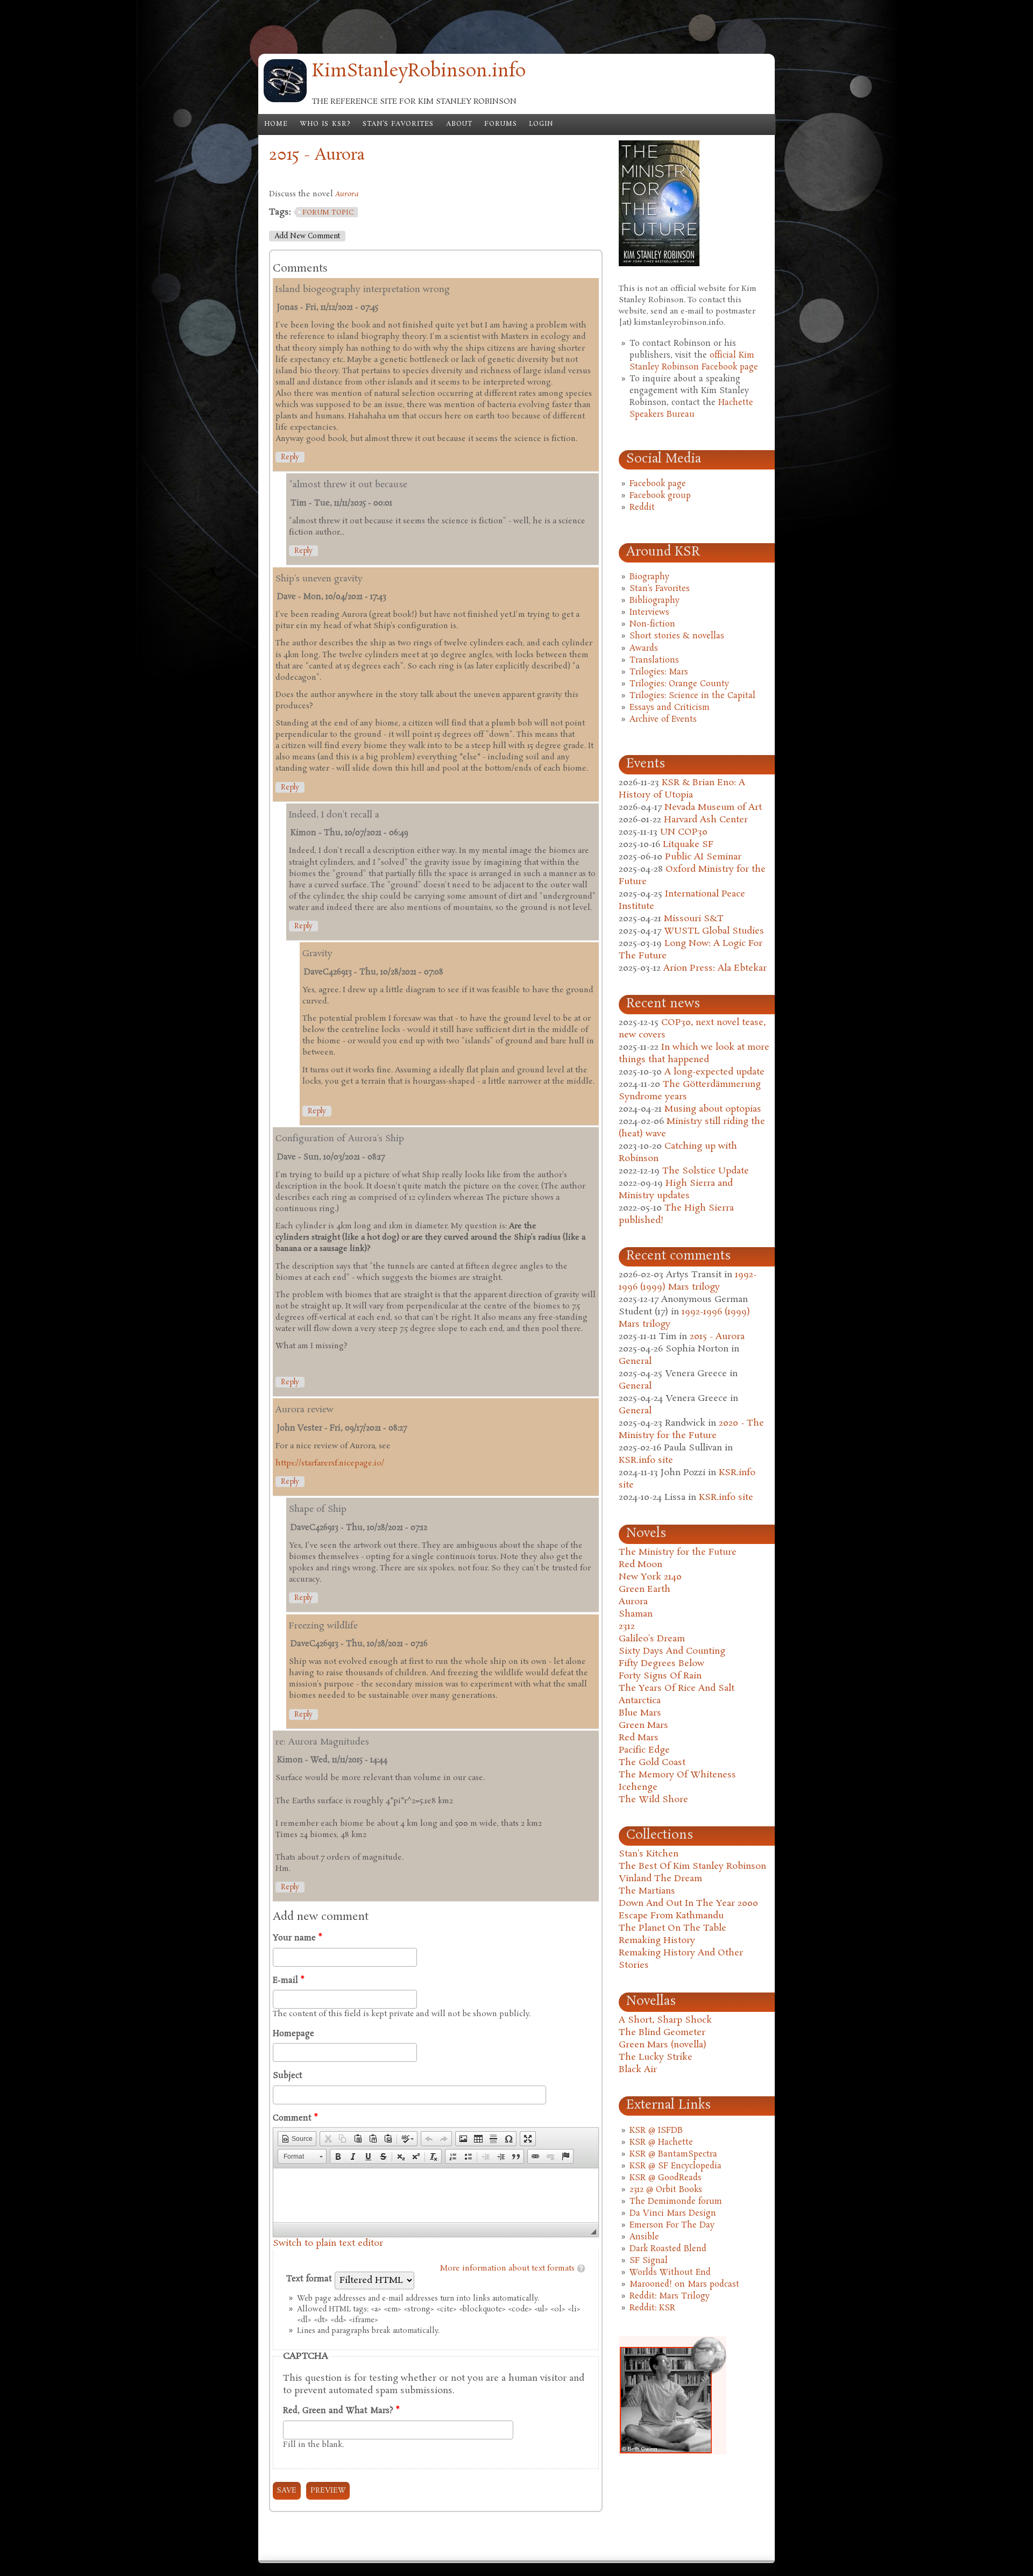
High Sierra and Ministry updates (676, 1190)
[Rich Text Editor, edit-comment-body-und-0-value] (436, 2195)
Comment (295, 2118)
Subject (288, 2076)
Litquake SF (688, 845)
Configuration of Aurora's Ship (340, 1139)
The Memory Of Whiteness (677, 1775)
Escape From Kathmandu (671, 1916)
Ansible (644, 2237)
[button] (297, 2139)
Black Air (638, 2070)
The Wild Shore (653, 1800)
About (459, 124)
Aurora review (305, 1410)
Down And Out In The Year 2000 (688, 1903)
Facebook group (660, 496)
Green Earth (645, 1589)
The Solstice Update (706, 1171)
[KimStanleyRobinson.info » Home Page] (285, 100)
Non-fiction (652, 624)
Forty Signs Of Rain (660, 1676)
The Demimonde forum (676, 2202)
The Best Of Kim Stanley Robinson (692, 1866)
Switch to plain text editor (328, 2243)
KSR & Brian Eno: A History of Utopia (682, 789)
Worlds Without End (670, 2273)
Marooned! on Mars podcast (684, 2285)
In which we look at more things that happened (694, 1054)
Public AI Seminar (703, 857)
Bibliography (655, 601)
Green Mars (643, 1725)
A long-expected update (714, 1072)
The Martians (647, 1891)
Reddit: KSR (652, 2308)
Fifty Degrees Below (661, 1664)
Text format (310, 2279)
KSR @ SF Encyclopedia (675, 2166)
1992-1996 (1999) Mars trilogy (688, 1281)
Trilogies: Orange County (679, 684)
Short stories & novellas (677, 636)
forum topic (328, 213)
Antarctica (640, 1701)
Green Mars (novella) (663, 2045)
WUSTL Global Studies (714, 931)
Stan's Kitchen (649, 1854)
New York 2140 (650, 1577)
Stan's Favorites (398, 124)
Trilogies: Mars (659, 672)
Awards (644, 649)
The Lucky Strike (656, 2057)
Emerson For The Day (672, 2225)
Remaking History (657, 1941)
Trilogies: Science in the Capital (692, 696)
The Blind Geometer (662, 2033)
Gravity (317, 954)
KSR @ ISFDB (656, 2131)
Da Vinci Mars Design (673, 2214)
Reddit (642, 508)
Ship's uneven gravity (319, 579)
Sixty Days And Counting (672, 1651)
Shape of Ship (318, 1509)
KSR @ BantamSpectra (673, 2154)
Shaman (636, 1614)
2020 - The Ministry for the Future (691, 1429)
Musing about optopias (713, 1109)
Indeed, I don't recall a (334, 815)
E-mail (288, 1981)
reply (290, 457)
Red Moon (641, 1565)
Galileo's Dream (652, 1639)
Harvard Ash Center (706, 820)
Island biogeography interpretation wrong (363, 290)
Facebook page (658, 484)
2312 (627, 1627)
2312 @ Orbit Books (666, 2190)
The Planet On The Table (673, 1928)
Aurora (633, 1602)
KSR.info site (646, 1460)
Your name (297, 1938)
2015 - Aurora (717, 1337)
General (635, 1361)
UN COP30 (684, 832)
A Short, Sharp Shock (665, 2020)
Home (276, 124)
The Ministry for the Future (678, 1552)
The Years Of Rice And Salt (677, 1688)
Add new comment (307, 236)
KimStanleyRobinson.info (419, 72)
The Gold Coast (652, 1763)
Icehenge (638, 1787)
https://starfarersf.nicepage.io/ (330, 1463)
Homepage (293, 2034)
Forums (501, 124)
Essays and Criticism (670, 708)
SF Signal (649, 2261)
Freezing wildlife (323, 1626)
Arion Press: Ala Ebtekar (715, 968)
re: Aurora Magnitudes (322, 1742)
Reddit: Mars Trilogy (670, 2296)
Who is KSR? (325, 124)
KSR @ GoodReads (666, 2178)
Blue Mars (640, 1713)
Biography (649, 577)
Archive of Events (663, 720)
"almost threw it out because (348, 485)
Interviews (649, 613)
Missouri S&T (694, 919)
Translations (654, 660)
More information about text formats (507, 2268)
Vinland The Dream (660, 1879)
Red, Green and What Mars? (341, 2411)
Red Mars (639, 1738)
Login (541, 124)
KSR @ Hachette (661, 2143)
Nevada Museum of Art (713, 807)
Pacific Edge (644, 1750)
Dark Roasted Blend (668, 2249)
